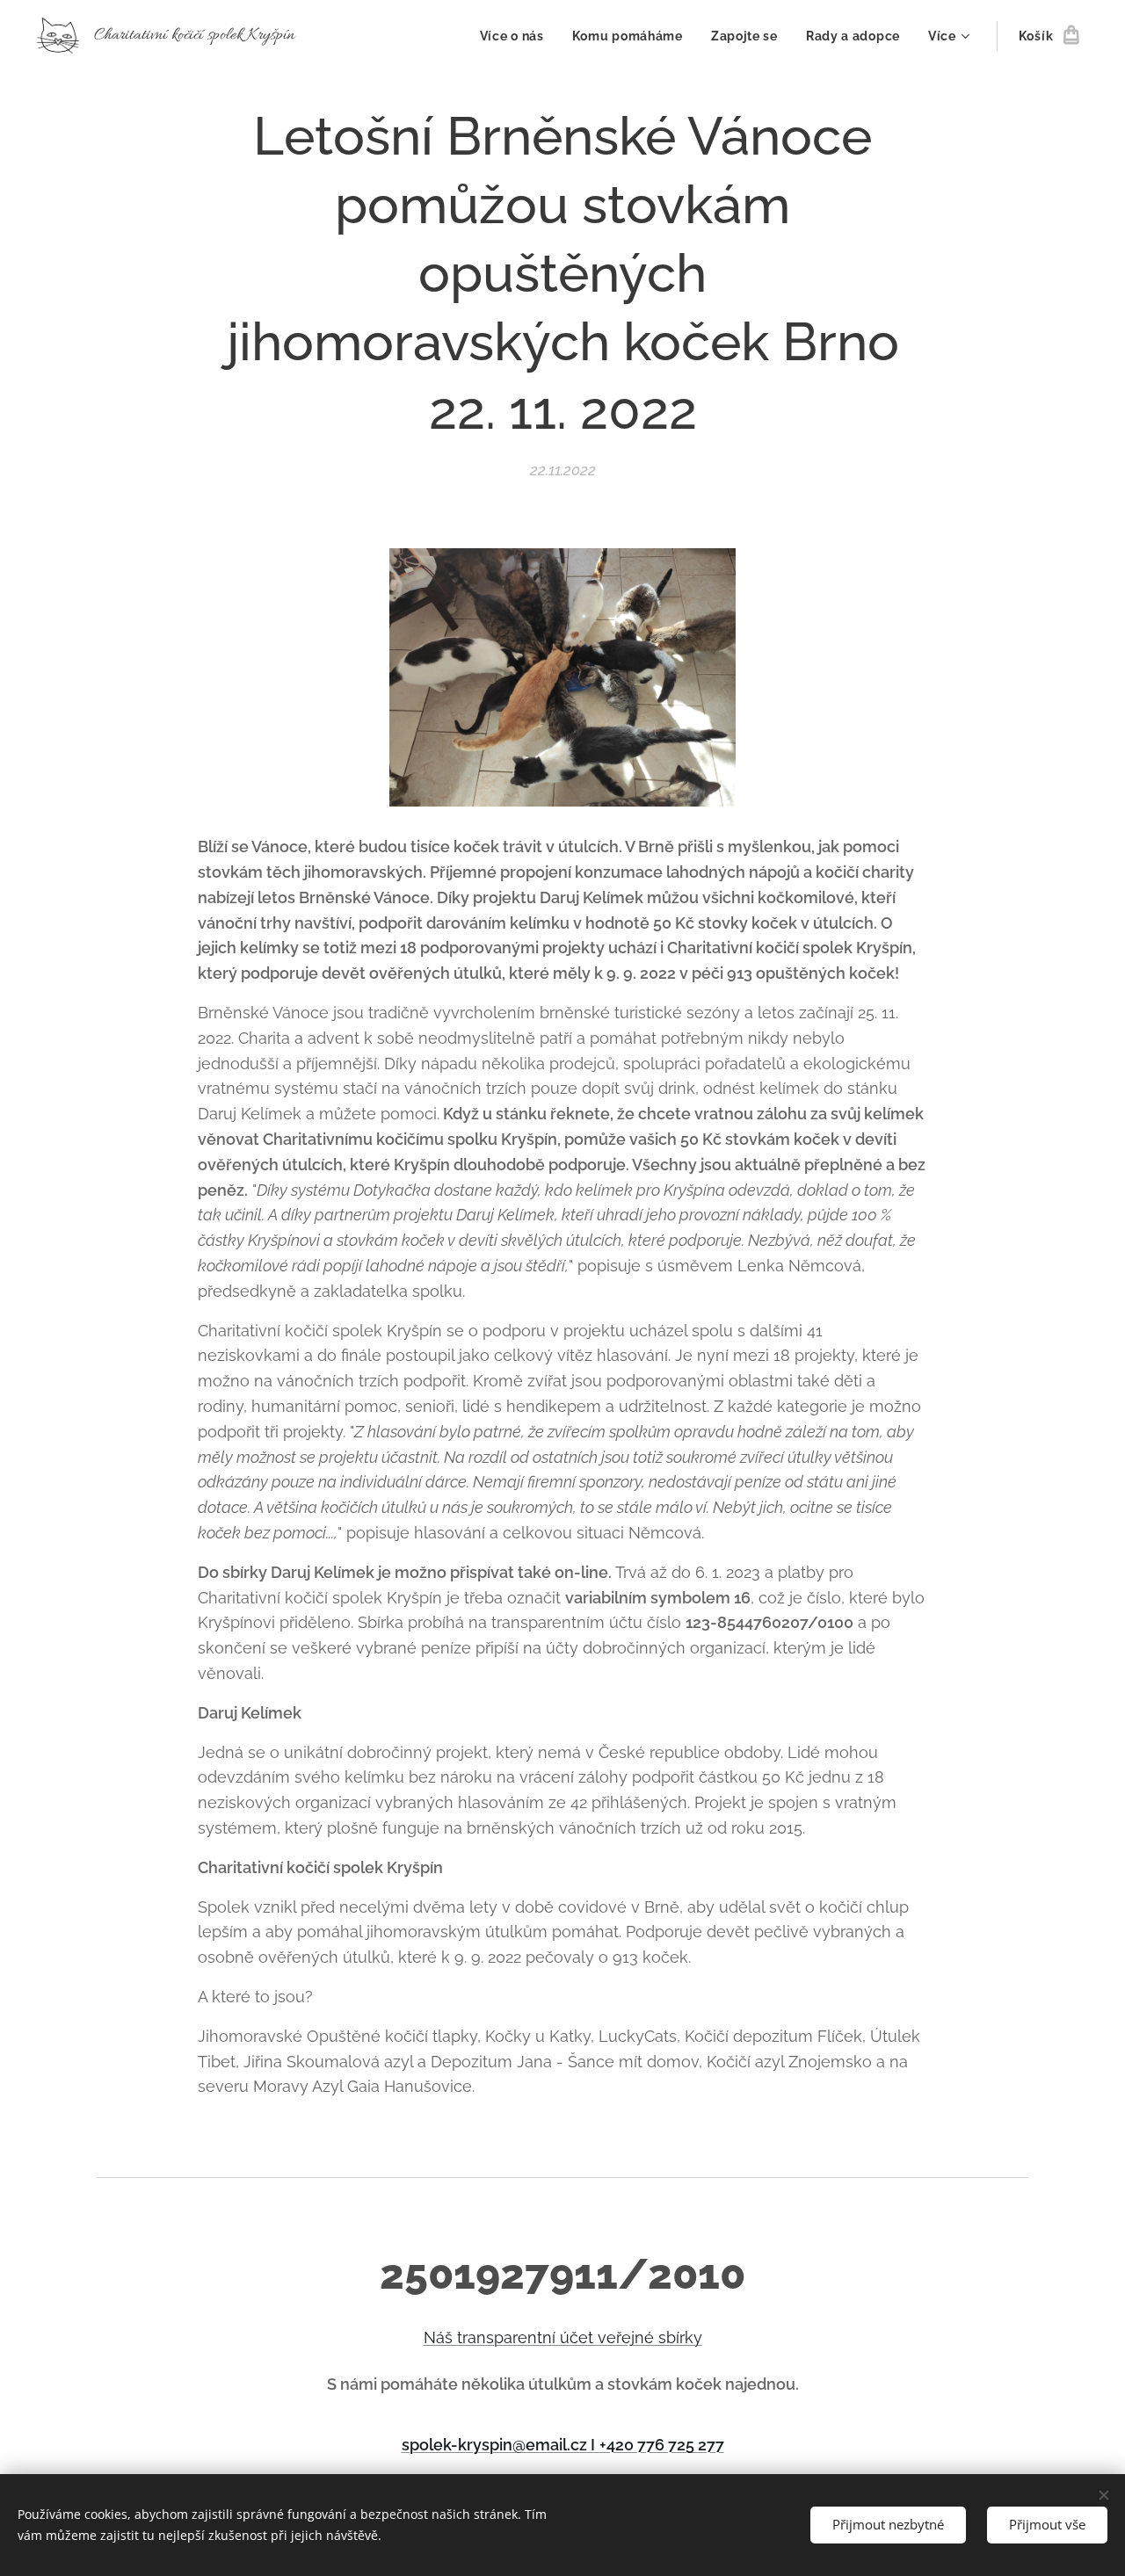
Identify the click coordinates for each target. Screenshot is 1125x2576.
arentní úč (541, 2337)
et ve (597, 2337)
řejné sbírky (659, 2337)
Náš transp (464, 2337)
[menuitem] (517, 36)
